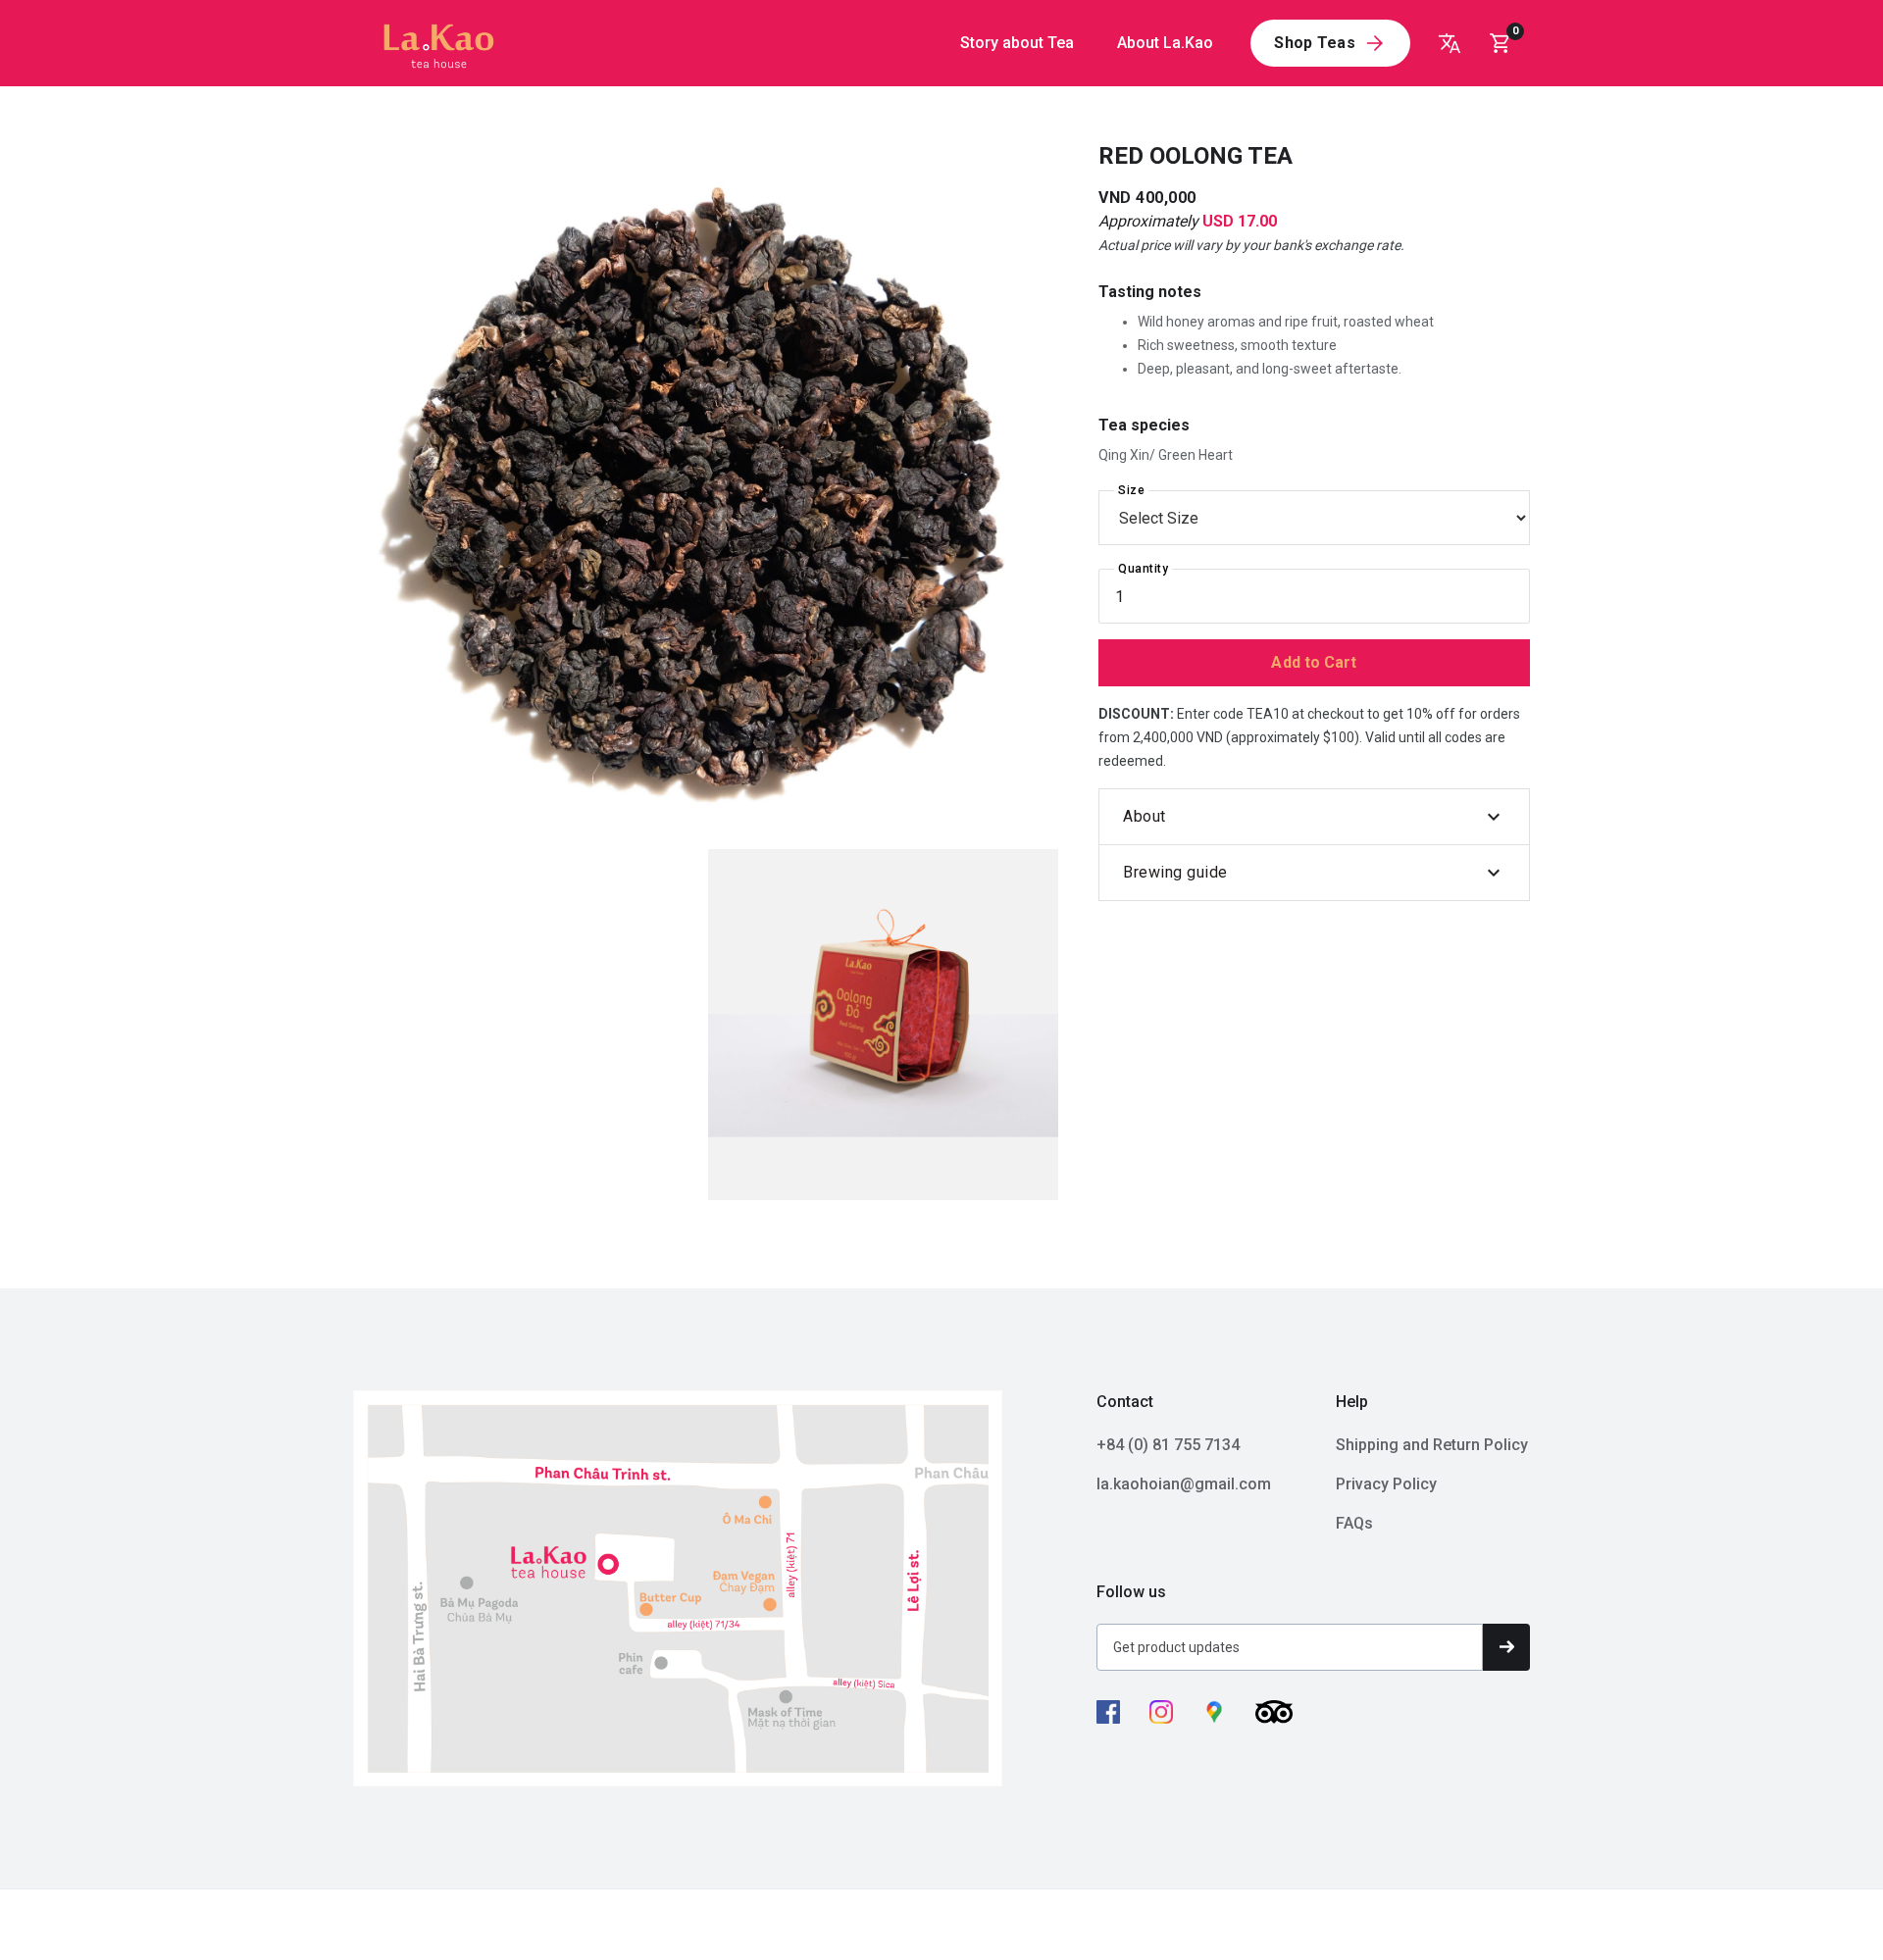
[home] (435, 43)
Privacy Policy (1386, 1484)
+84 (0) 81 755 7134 (1168, 1445)
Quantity (1143, 569)
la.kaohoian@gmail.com (1184, 1484)
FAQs (1354, 1523)
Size (1131, 490)
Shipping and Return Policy (1432, 1445)
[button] (1506, 43)
